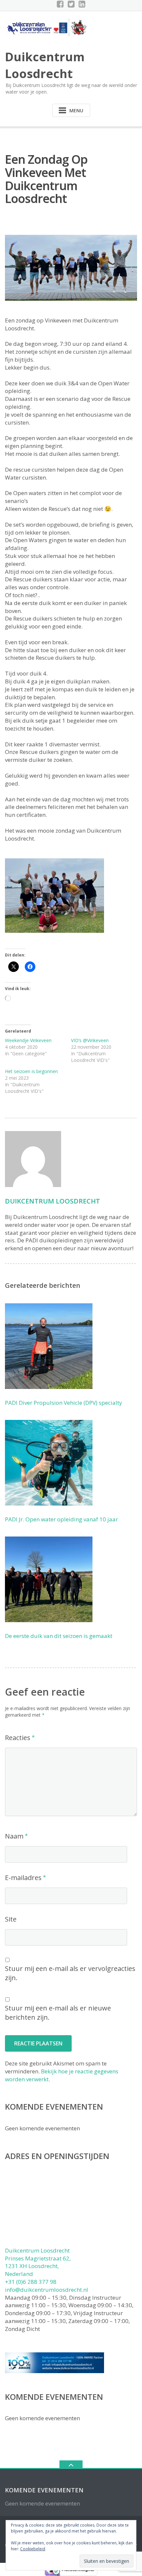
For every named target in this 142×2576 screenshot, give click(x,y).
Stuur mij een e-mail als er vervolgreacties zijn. (70, 1973)
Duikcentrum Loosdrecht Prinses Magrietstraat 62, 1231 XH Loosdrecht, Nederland (38, 2262)
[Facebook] (60, 4)
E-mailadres (23, 1878)
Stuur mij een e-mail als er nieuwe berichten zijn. (58, 2013)
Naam (14, 1836)
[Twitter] (71, 4)
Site (11, 1919)
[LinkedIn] (82, 4)
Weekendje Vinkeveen (28, 1040)
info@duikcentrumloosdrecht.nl (47, 2290)
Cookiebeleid (33, 2549)
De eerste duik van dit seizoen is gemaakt (59, 1636)
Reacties (18, 1738)
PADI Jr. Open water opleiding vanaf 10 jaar (61, 1519)
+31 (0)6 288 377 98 (31, 2282)
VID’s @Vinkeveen (90, 1040)
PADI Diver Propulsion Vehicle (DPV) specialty (64, 1403)
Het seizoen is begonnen (31, 1071)
